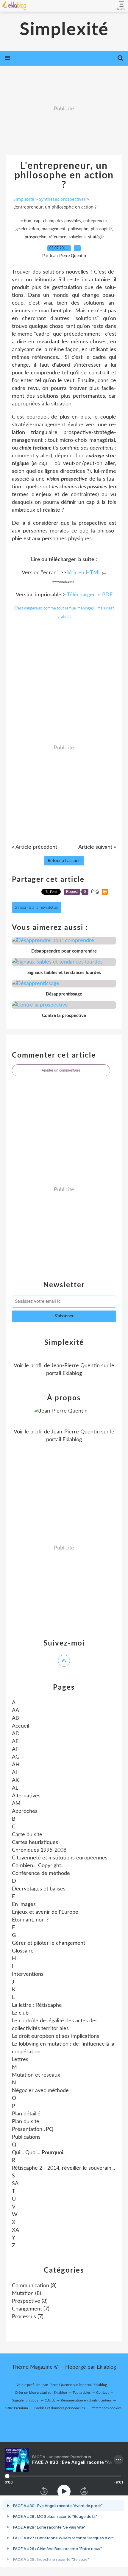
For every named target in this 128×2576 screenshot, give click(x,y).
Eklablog (106, 2367)
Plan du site (26, 2122)
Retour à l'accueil (64, 861)
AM (16, 1804)
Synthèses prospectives (62, 199)
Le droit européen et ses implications (56, 2036)
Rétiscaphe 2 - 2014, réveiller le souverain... (63, 2168)
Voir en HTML (84, 573)
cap (37, 221)
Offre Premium (16, 2408)
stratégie (96, 237)
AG (16, 1757)
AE (15, 1742)
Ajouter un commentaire (61, 1070)
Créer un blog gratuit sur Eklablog (41, 2393)
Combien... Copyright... (38, 1866)
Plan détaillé (26, 2114)
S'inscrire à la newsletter (37, 907)
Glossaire (23, 1951)
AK (15, 1780)
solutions (77, 237)
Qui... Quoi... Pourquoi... (39, 2153)
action (25, 221)
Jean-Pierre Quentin (75, 1366)
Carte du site (27, 1835)
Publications (26, 2137)
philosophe (78, 229)
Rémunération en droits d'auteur (86, 2400)
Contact (102, 2393)
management (54, 229)
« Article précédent (35, 847)
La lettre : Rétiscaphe (37, 2005)
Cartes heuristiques (35, 1842)
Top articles (82, 2393)
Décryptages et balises (39, 1889)
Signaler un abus (26, 2400)
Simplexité (64, 30)
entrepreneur (95, 221)
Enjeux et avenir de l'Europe (45, 1912)
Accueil (21, 1726)
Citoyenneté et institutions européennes (60, 1858)
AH (16, 1765)
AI (14, 1773)
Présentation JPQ (33, 2129)
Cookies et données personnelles (59, 2408)
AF (15, 1749)
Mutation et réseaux (36, 2075)
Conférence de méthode (41, 1873)
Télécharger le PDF (90, 595)
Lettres (20, 2060)
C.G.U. (50, 2400)
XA (15, 2230)
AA (15, 1711)
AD (16, 1734)
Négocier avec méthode (40, 2091)
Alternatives (26, 1796)
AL (15, 1788)
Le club (20, 2013)
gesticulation (27, 229)
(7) (31, 2309)
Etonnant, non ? (30, 1920)
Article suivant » (97, 847)
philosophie (101, 229)
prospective (35, 237)
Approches (25, 1811)
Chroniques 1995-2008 (39, 1850)
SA (15, 2184)
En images (24, 1904)
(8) (34, 2286)
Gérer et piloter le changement (49, 1943)
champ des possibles (62, 221)
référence (57, 237)
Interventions (28, 1974)
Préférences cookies (106, 2408)
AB (15, 1718)
